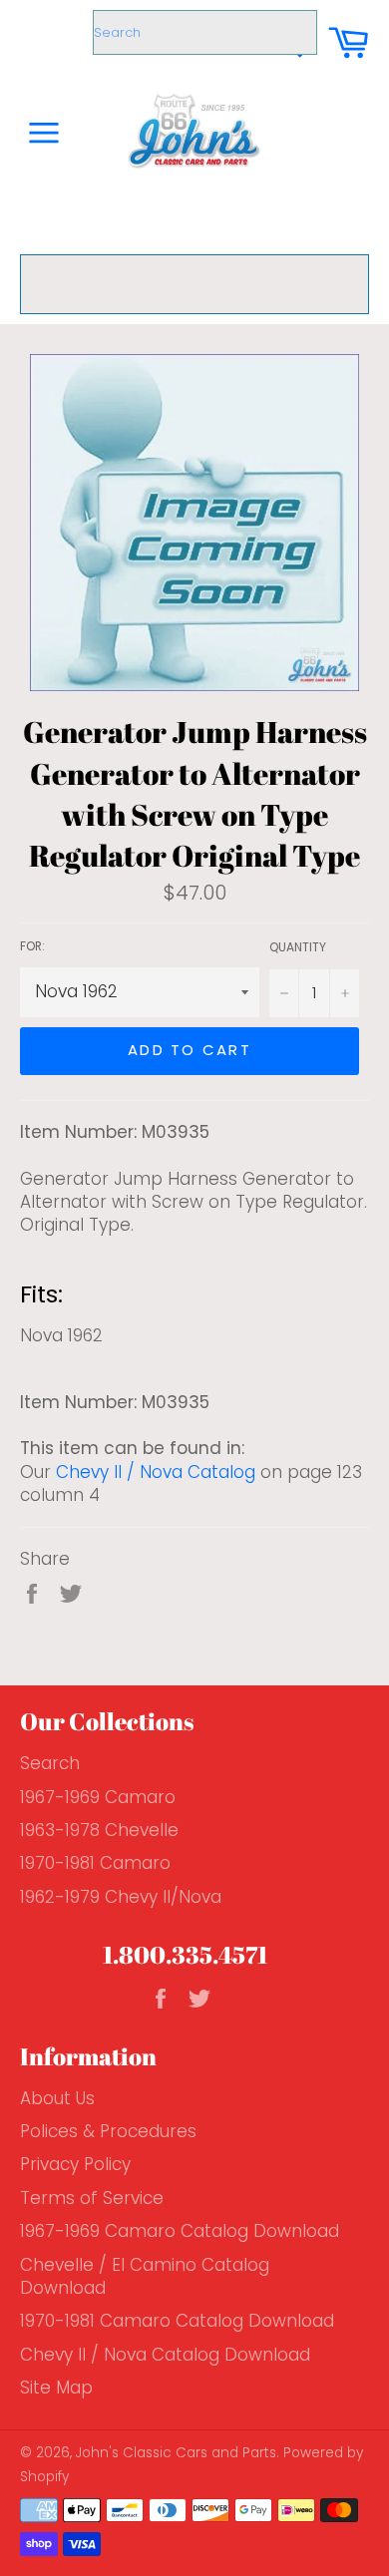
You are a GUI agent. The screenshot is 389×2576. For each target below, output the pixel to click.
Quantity (298, 947)
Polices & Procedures (108, 2131)
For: (32, 946)
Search (50, 1763)
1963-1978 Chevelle (99, 1830)
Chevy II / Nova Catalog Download (165, 2355)
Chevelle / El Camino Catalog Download (145, 2276)
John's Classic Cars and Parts (176, 2453)
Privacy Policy (75, 2164)
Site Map (56, 2388)
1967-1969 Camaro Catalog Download (180, 2231)
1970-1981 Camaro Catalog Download (177, 2321)
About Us (57, 2098)
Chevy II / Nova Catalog (156, 1472)
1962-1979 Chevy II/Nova (121, 1897)
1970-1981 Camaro (95, 1863)
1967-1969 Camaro (98, 1797)
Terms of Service (92, 2198)
